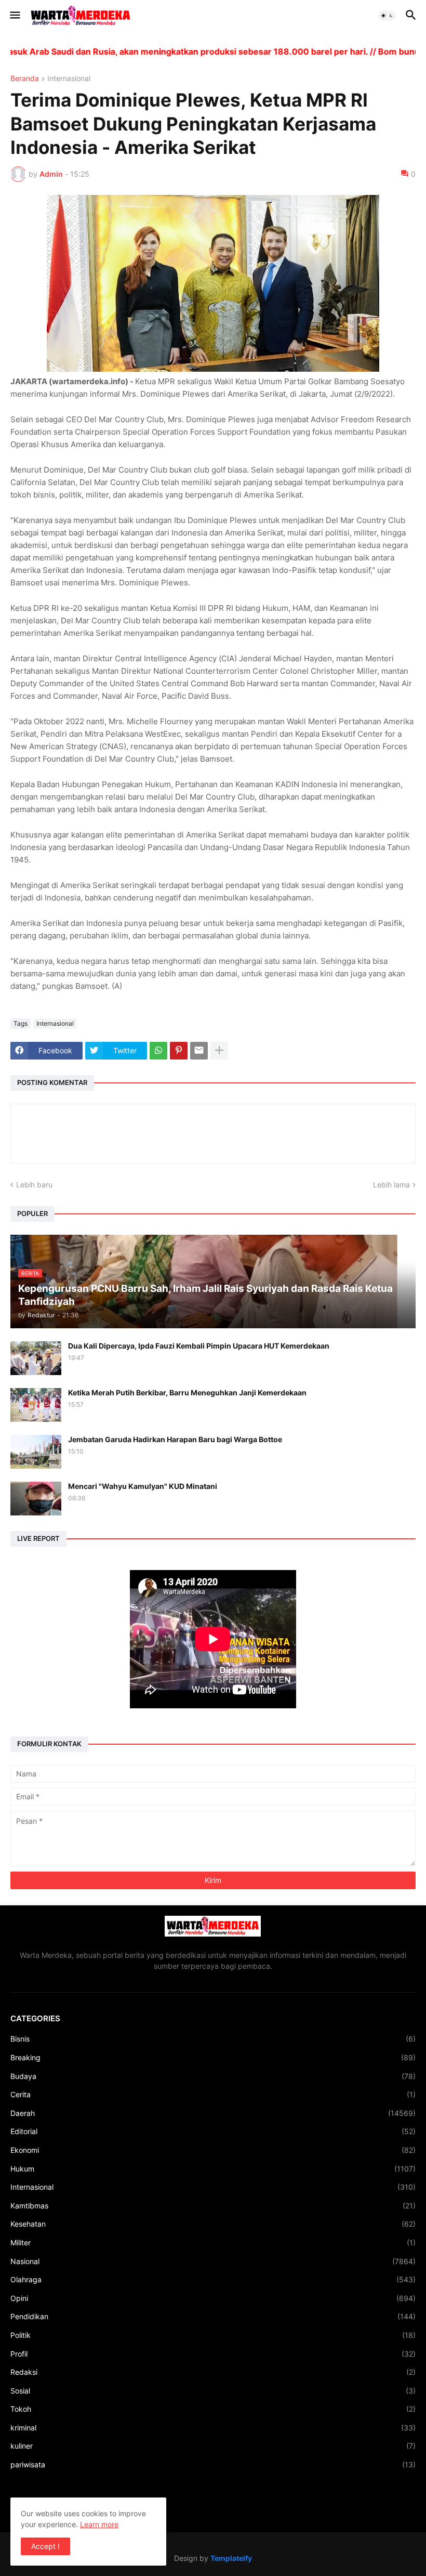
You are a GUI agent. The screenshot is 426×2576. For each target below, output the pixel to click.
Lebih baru (34, 1185)
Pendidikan (213, 2316)
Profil (213, 2354)
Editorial (213, 2131)
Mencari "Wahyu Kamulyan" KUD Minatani (143, 1486)
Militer (213, 2242)
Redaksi (213, 2372)
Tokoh (213, 2409)
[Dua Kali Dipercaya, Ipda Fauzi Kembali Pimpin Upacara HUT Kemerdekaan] (36, 1358)
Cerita (213, 2094)
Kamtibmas (213, 2206)
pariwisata (213, 2464)
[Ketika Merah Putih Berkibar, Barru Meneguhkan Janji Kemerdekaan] (36, 1405)
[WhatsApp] (158, 1051)
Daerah (213, 2113)
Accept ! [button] (45, 2546)
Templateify (231, 2558)
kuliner (213, 2446)
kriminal (213, 2428)
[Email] (199, 1051)
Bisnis (213, 2039)
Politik (213, 2335)
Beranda (25, 79)
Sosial (213, 2391)
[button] (14, 16)
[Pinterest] (179, 1051)
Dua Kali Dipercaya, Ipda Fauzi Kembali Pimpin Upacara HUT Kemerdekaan (199, 1346)
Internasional (69, 79)
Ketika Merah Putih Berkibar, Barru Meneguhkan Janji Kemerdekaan (187, 1392)
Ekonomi (213, 2150)
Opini (213, 2298)
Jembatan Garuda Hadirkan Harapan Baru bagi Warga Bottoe (175, 1439)
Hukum (213, 2169)
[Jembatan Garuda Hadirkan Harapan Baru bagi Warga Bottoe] (36, 1452)
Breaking (213, 2057)
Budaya (213, 2076)
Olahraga (213, 2279)
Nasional (213, 2261)
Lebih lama (391, 1185)
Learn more (99, 2524)
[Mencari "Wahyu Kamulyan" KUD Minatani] (36, 1499)
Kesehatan (213, 2224)
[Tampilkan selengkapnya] (219, 1051)
